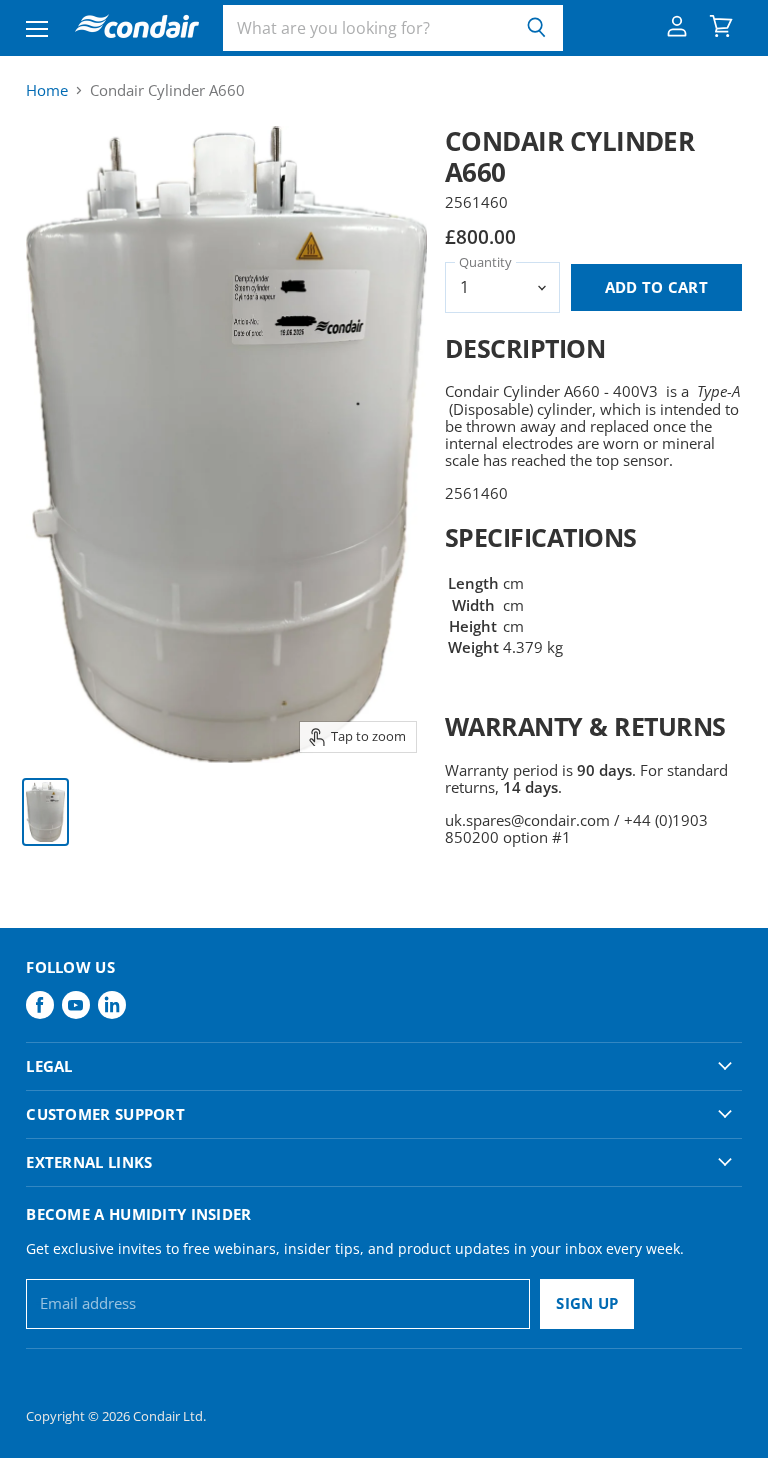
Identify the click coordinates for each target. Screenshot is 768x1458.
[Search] (536, 28)
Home (47, 90)
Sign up (587, 1303)
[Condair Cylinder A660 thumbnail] (45, 812)
